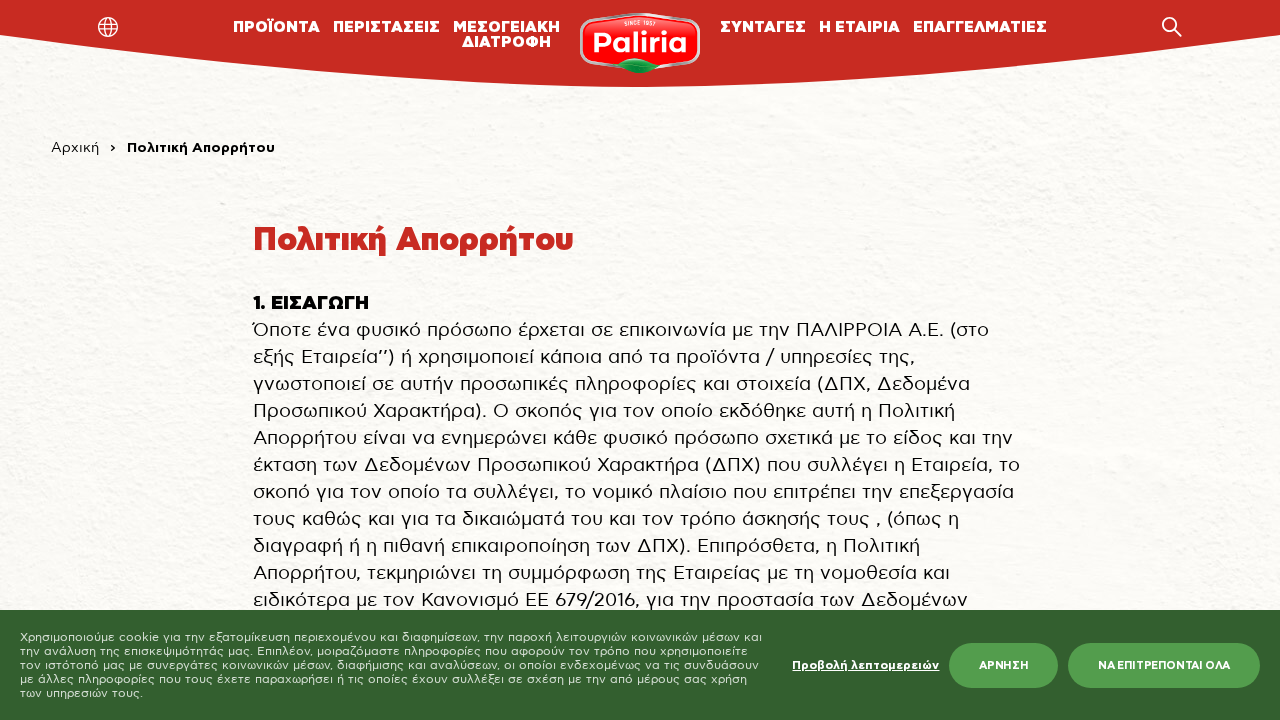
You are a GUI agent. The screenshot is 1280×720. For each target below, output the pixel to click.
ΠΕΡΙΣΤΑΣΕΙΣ (386, 27)
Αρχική (75, 148)
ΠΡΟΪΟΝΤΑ (276, 27)
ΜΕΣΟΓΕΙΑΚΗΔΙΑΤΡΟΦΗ (506, 35)
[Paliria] (639, 43)
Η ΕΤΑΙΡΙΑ (859, 27)
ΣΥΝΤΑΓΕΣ (763, 27)
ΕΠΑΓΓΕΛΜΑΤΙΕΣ (980, 27)
